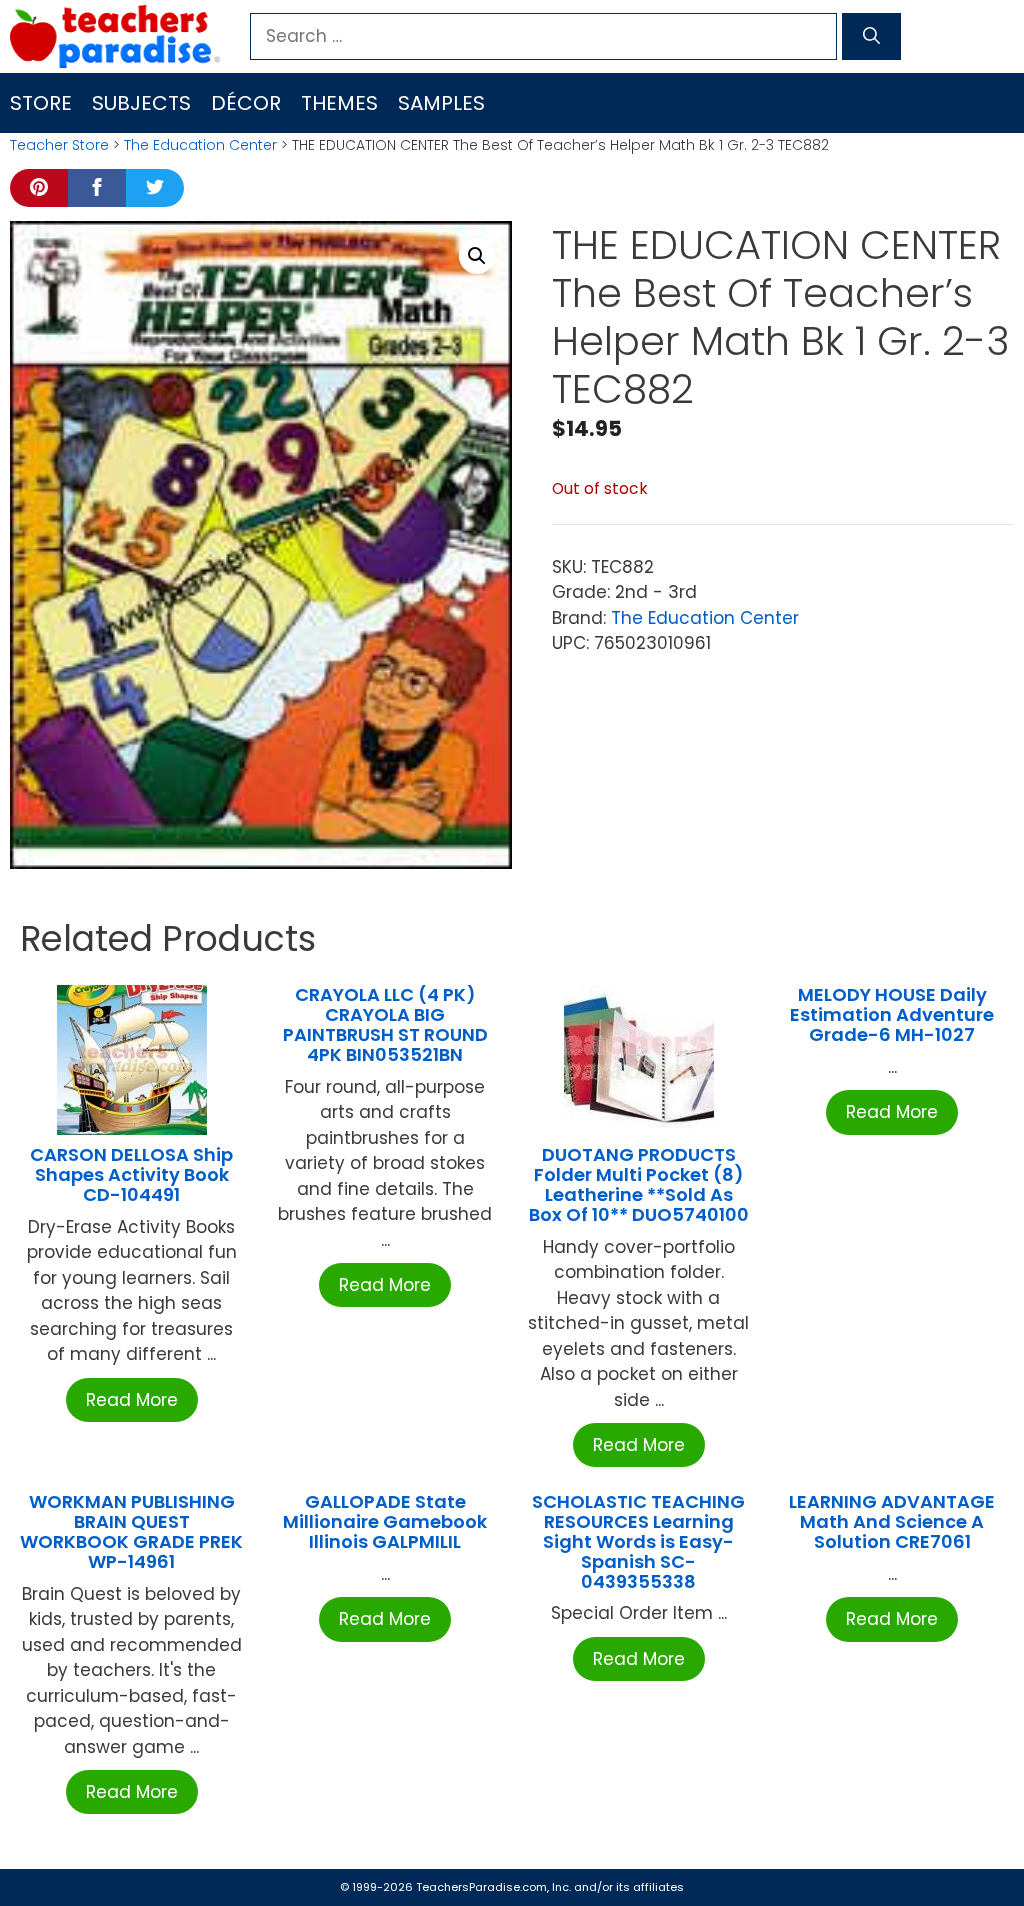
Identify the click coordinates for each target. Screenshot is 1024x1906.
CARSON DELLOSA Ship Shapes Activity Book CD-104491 (131, 1174)
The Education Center (200, 145)
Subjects (141, 103)
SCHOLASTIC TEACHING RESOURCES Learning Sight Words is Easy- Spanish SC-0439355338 (638, 1541)
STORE (41, 103)
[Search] (871, 37)
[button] (477, 256)
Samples (441, 103)
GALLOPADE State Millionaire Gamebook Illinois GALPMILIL (385, 1521)
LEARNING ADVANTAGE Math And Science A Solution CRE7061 (892, 1521)
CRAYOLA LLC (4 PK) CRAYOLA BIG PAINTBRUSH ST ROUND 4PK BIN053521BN (385, 1024)
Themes (339, 103)
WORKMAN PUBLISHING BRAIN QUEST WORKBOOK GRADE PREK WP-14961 (131, 1531)
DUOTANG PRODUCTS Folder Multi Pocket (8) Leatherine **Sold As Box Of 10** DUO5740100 (639, 1184)
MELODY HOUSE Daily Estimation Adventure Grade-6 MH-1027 (892, 1014)
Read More (132, 1400)
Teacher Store (59, 145)
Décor (246, 103)
